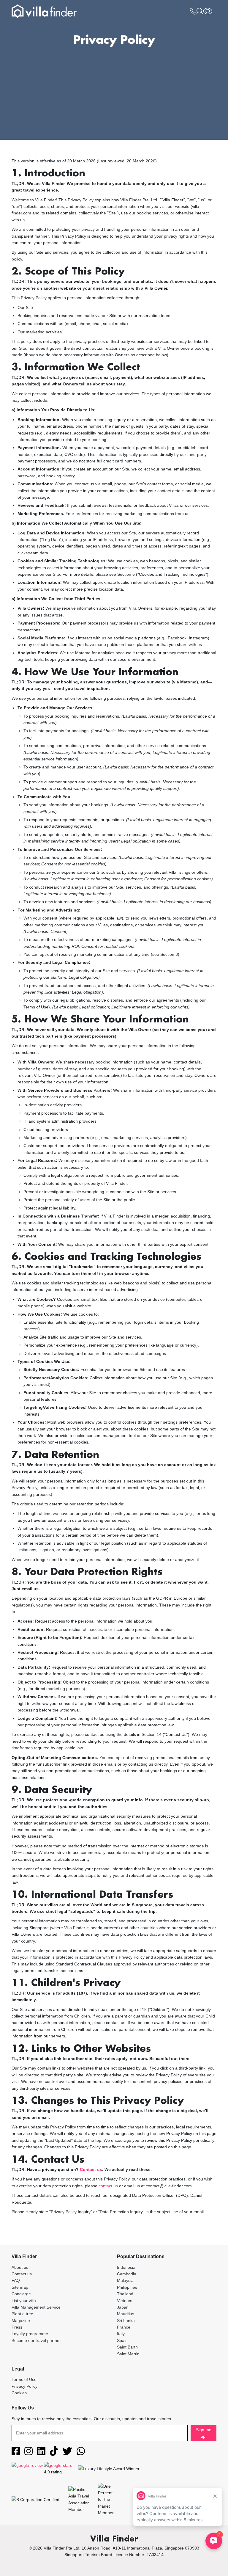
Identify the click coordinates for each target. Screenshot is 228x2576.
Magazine (21, 2321)
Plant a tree (22, 2314)
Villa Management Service (36, 2307)
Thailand (125, 2294)
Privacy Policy (24, 2386)
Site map (20, 2287)
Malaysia (125, 2280)
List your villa (24, 2301)
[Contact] (193, 12)
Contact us (91, 2169)
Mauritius (126, 2314)
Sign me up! (204, 2433)
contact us (108, 2186)
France (124, 2327)
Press (17, 2327)
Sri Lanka (126, 2321)
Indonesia (126, 2267)
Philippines (127, 2287)
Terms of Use (24, 2379)
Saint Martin (128, 2354)
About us (20, 2267)
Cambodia (127, 2274)
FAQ (16, 2280)
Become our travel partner (36, 2340)
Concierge (21, 2294)
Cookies (19, 2393)
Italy (121, 2334)
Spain (122, 2340)
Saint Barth (127, 2347)
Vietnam (125, 2301)
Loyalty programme (30, 2334)
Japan (123, 2307)
